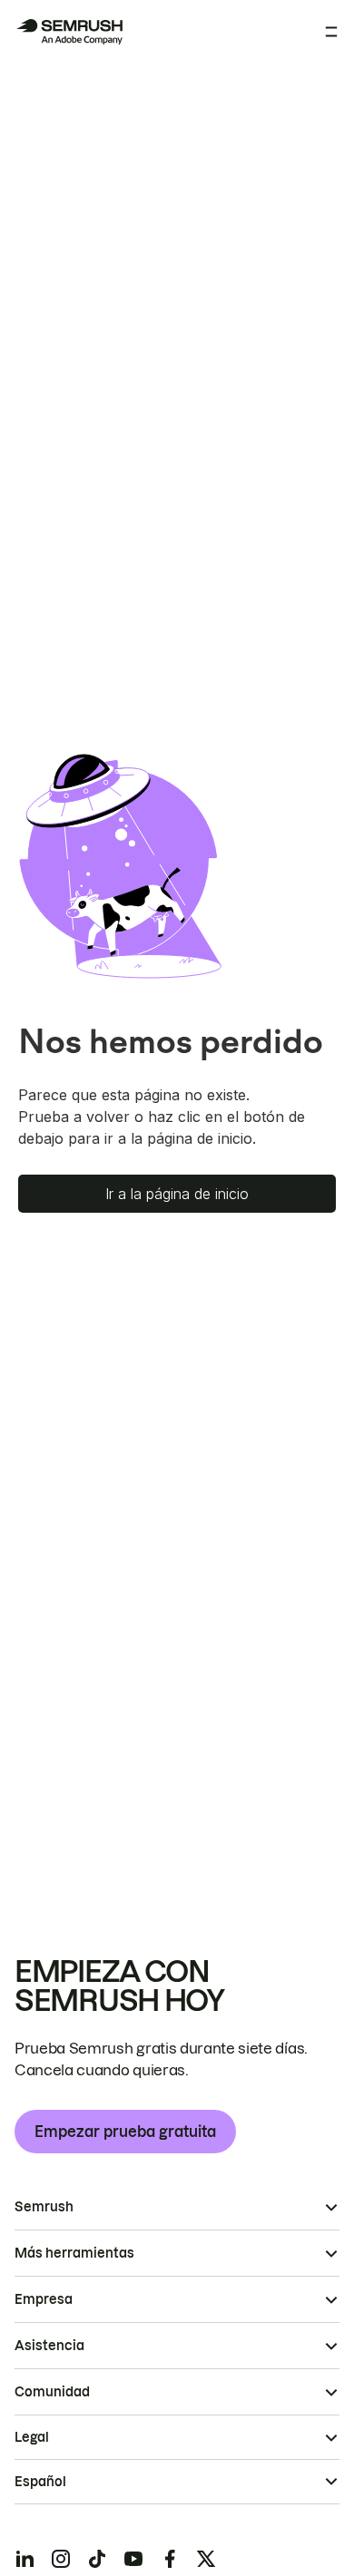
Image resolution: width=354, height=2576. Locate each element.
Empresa (44, 2299)
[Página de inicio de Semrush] (69, 32)
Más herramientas (74, 2253)
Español (40, 2482)
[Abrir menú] (331, 32)
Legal (32, 2437)
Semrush (44, 2207)
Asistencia (49, 2346)
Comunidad (52, 2392)
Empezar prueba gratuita (125, 2132)
